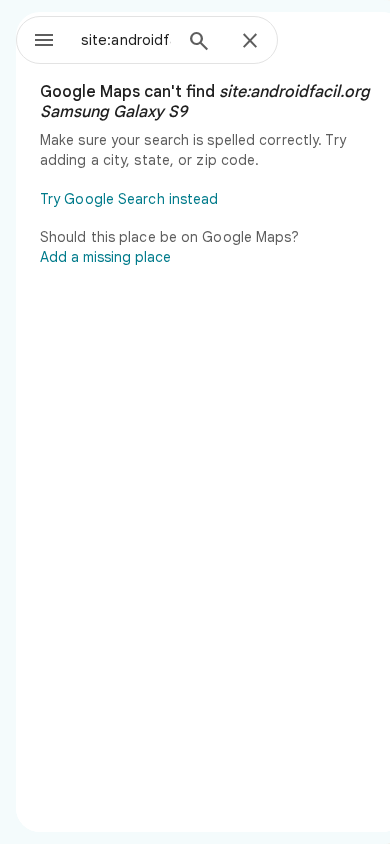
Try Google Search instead (129, 199)
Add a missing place (105, 257)
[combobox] (126, 40)
